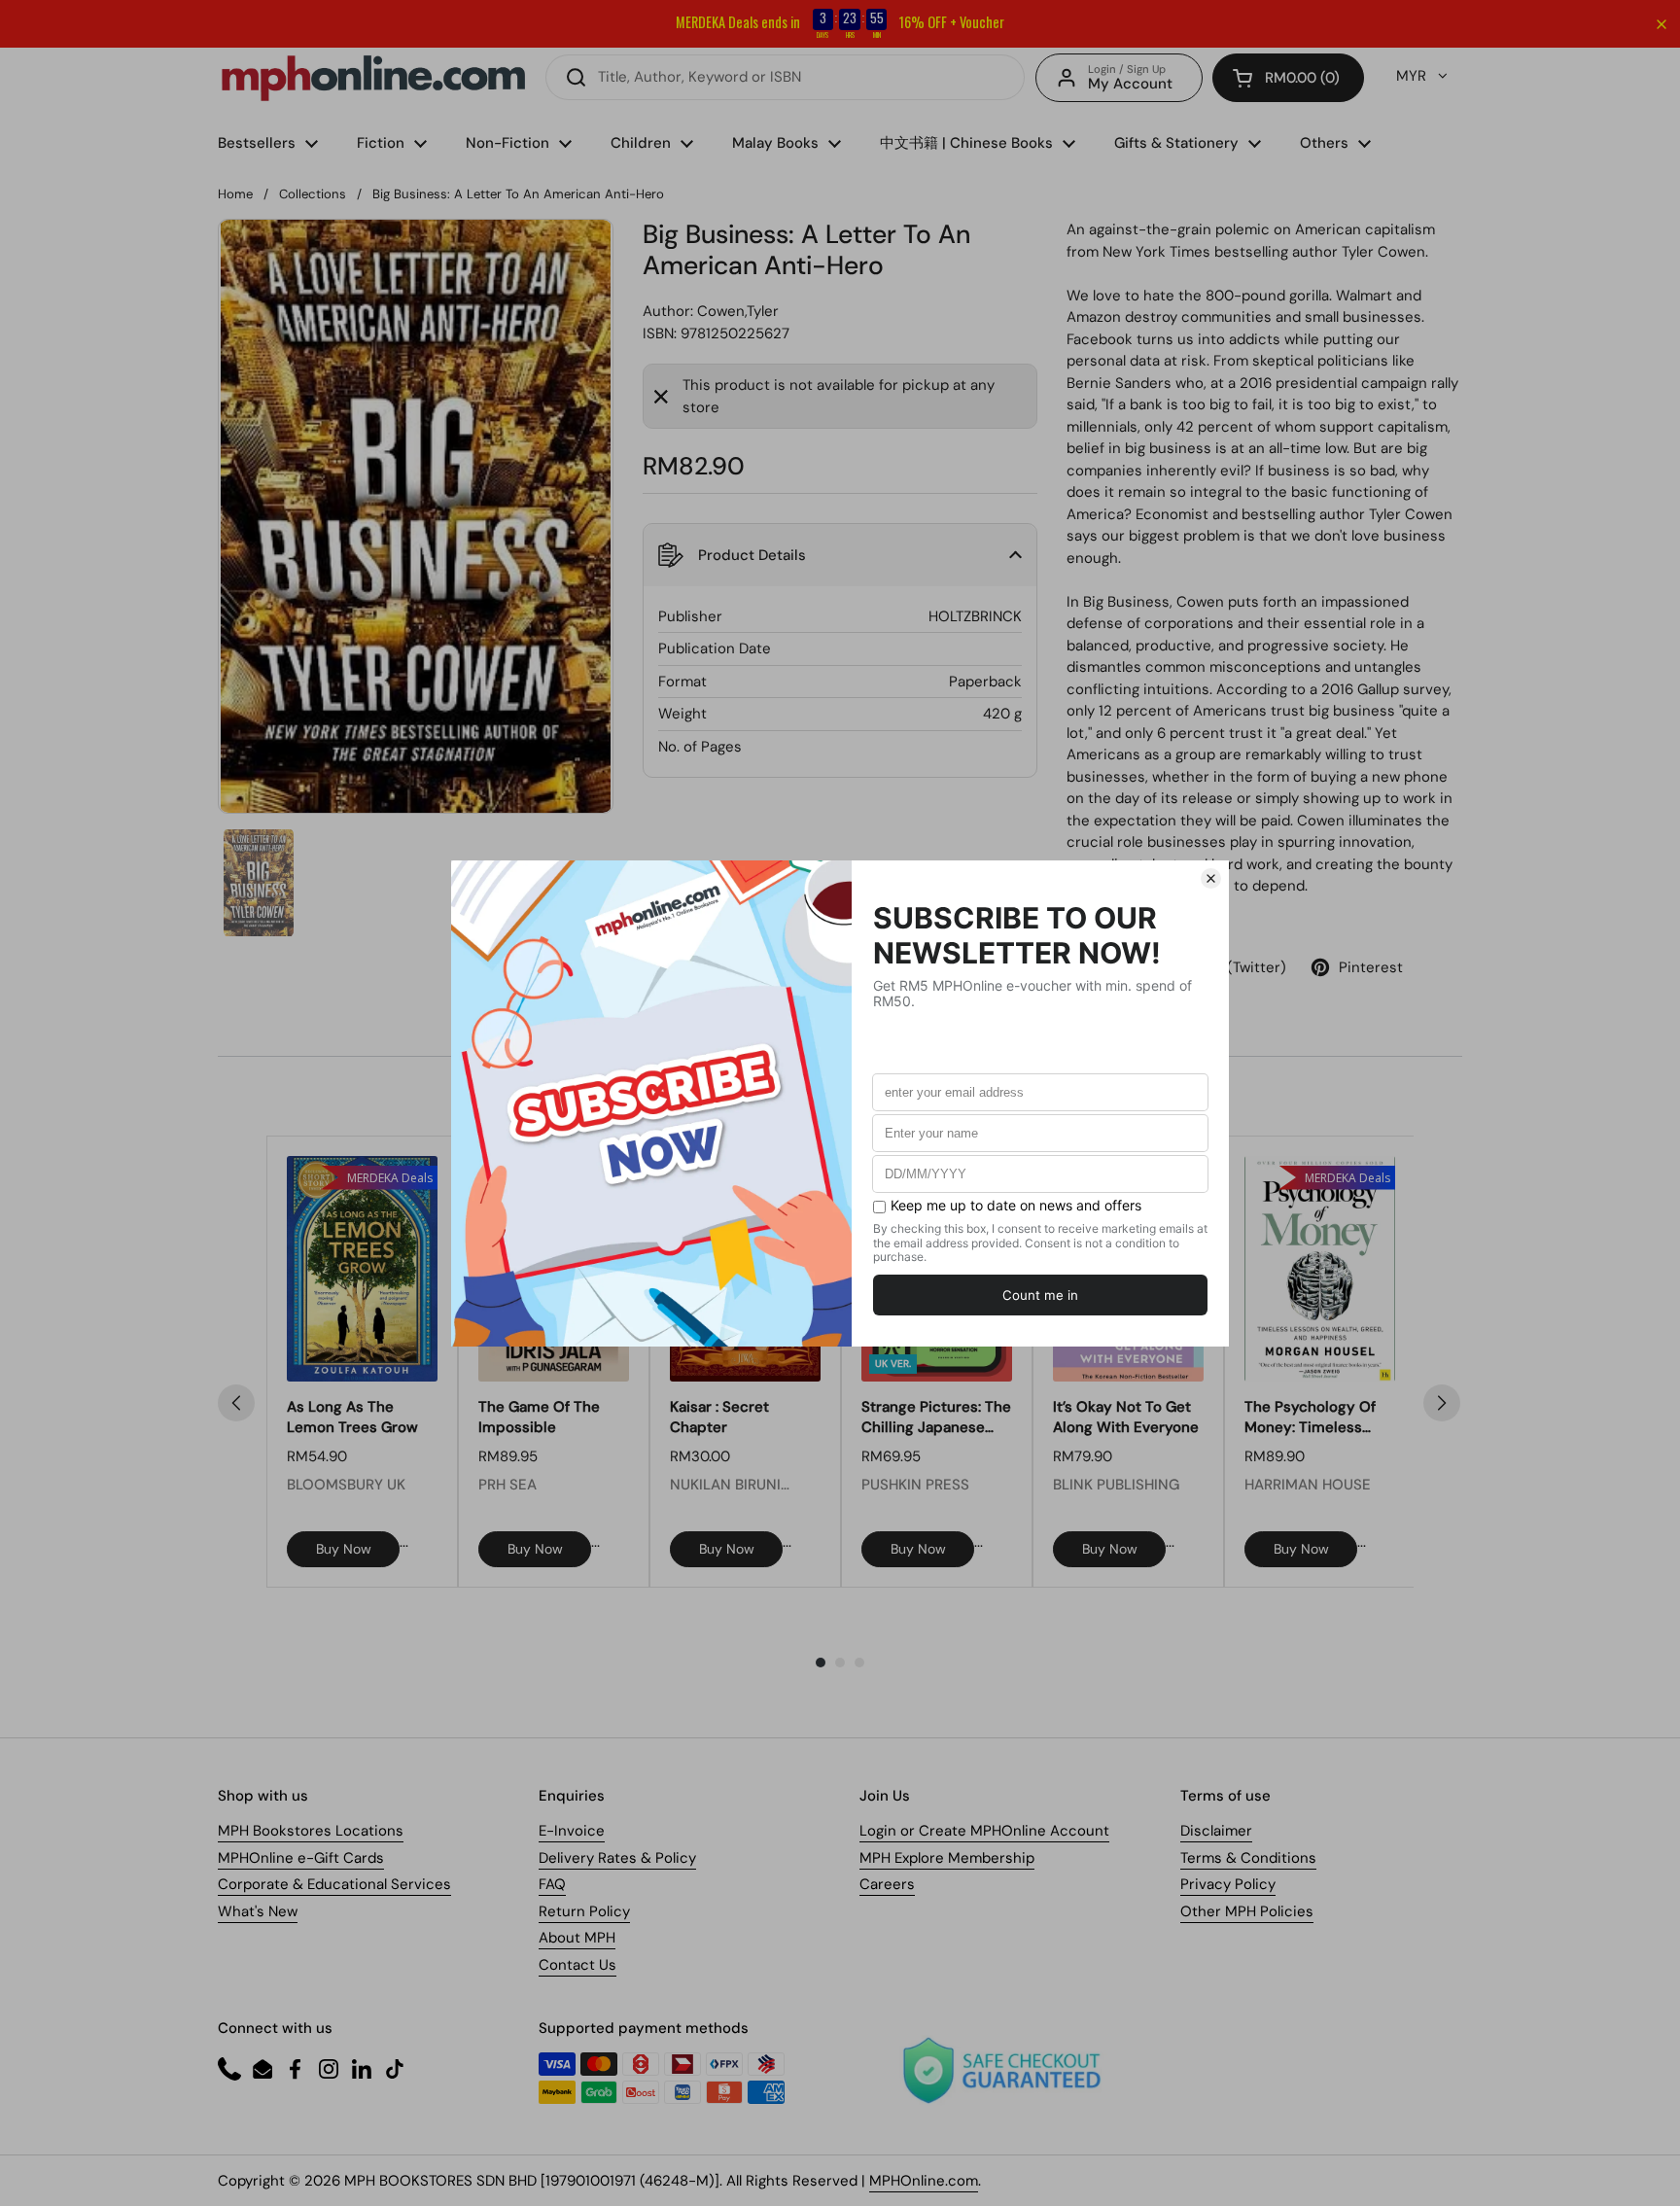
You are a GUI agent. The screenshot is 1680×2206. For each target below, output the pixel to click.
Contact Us (577, 1965)
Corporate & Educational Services (334, 1884)
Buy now (344, 1549)
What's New (258, 1911)
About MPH (577, 1938)
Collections (313, 194)
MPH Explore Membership (947, 1858)
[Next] (1442, 1403)
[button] (1288, 78)
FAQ (552, 1884)
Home (235, 194)
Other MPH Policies (1247, 1911)
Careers (887, 1884)
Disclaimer (1216, 1831)
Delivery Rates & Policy (617, 1858)
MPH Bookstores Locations (311, 1831)
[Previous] (236, 1403)
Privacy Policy (1228, 1884)
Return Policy (584, 1911)
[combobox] (785, 77)
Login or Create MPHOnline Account (984, 1831)
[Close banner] (1662, 24)
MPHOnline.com (924, 2181)
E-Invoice (572, 1831)
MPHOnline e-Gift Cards (301, 1858)
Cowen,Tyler (738, 311)
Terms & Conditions (1248, 1858)
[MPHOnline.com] (373, 78)
